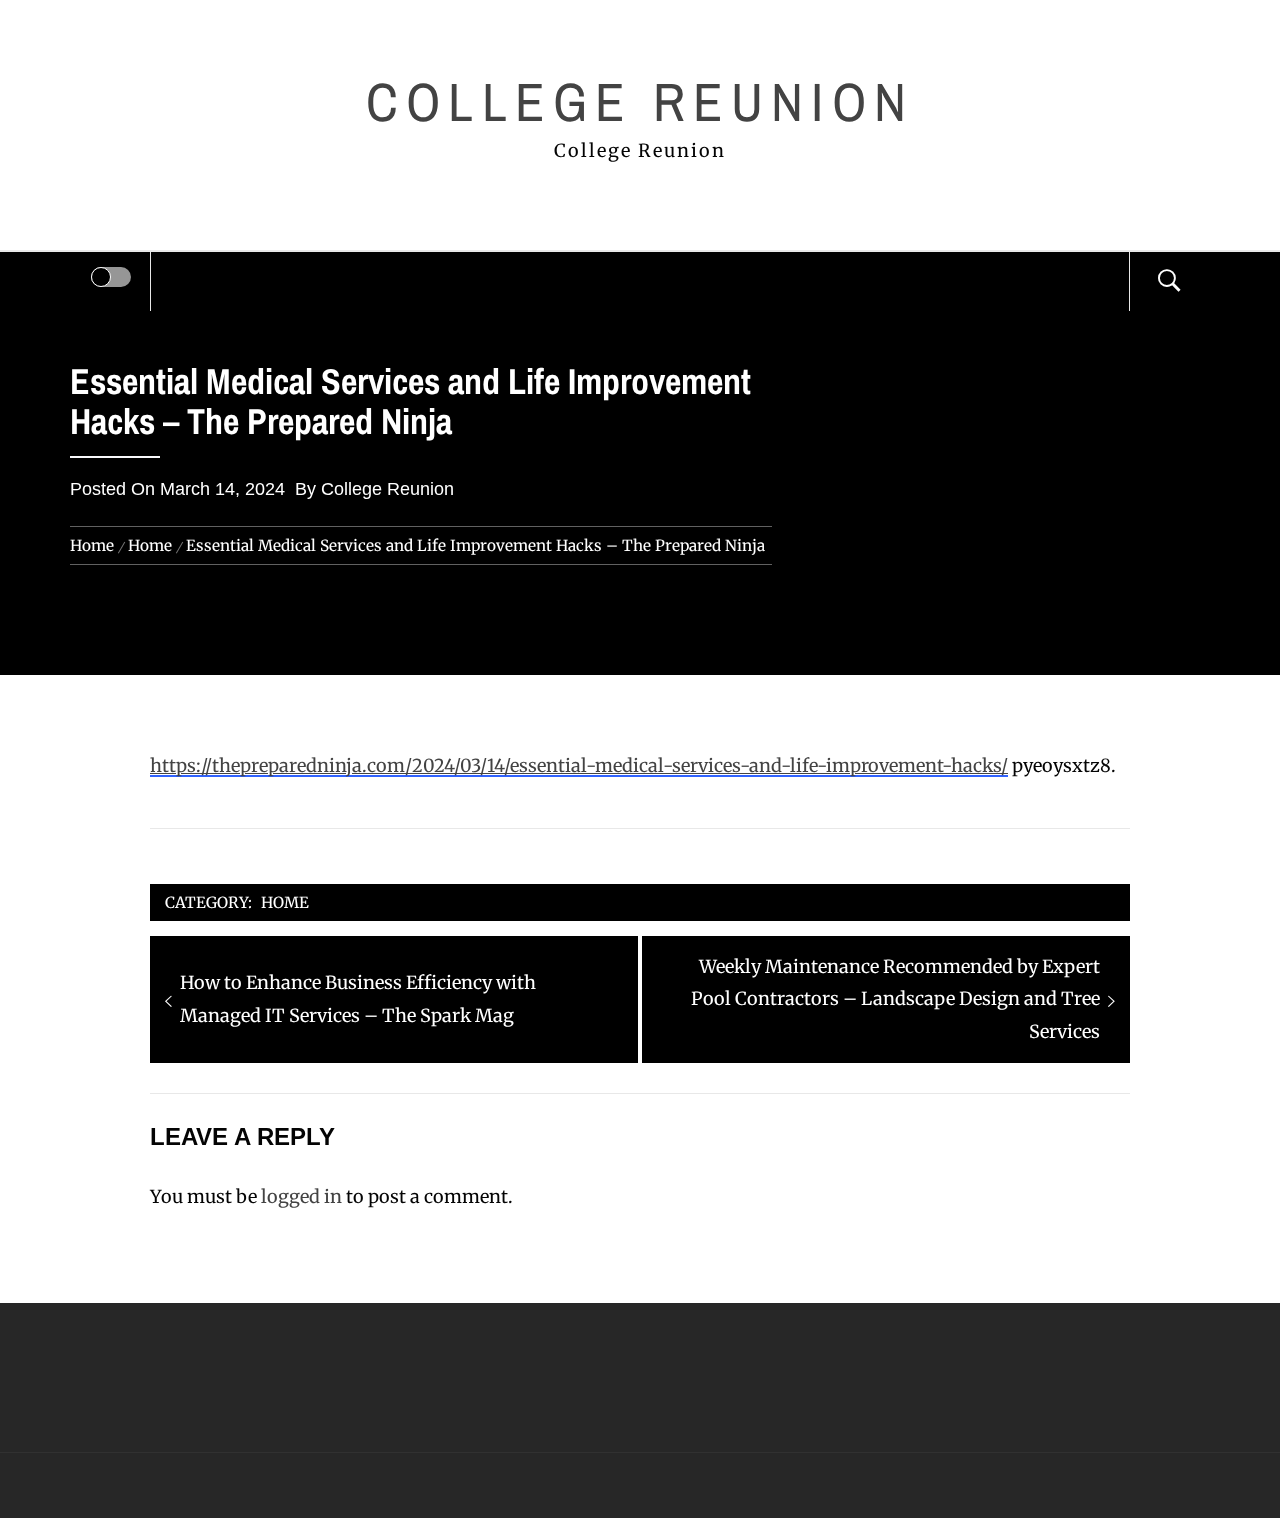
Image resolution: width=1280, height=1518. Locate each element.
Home (285, 902)
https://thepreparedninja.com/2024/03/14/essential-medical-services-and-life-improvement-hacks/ (579, 765)
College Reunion (640, 101)
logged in (301, 1196)
